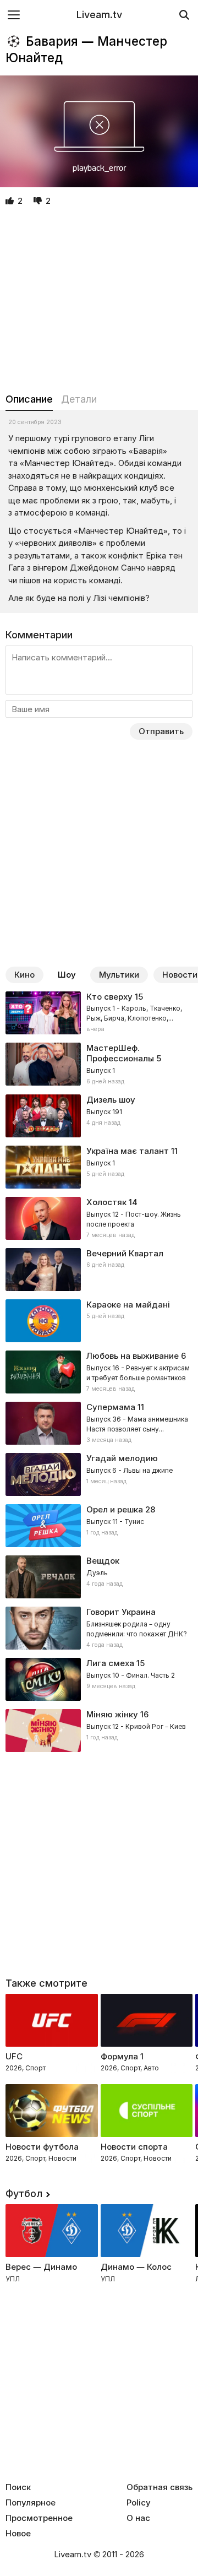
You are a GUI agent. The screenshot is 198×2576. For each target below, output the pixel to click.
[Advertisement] (99, 300)
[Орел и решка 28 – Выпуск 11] (99, 1526)
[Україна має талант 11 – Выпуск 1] (99, 1167)
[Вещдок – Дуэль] (99, 1577)
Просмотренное (39, 2518)
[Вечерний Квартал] (99, 1270)
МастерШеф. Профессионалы (120, 1053)
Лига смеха (110, 1663)
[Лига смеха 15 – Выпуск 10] (99, 1679)
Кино (24, 975)
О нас (138, 2518)
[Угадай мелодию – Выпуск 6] (99, 1474)
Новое (18, 2534)
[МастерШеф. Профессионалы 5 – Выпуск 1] (99, 1065)
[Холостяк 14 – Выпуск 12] (99, 1218)
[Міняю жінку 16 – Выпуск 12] (99, 1731)
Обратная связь (159, 2487)
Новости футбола (42, 2147)
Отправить (161, 731)
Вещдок (103, 1561)
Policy (139, 2503)
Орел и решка (115, 1509)
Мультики (119, 975)
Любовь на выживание (133, 1356)
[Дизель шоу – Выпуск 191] (99, 1116)
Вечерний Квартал (125, 1253)
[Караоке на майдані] (99, 1321)
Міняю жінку (112, 1714)
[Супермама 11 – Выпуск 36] (99, 1423)
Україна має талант (128, 1151)
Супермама (111, 1407)
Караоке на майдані (128, 1305)
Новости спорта (134, 2147)
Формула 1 (122, 2056)
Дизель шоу (111, 1100)
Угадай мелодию (122, 1458)
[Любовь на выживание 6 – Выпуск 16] (99, 1372)
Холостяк (106, 1202)
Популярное (31, 2503)
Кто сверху (109, 997)
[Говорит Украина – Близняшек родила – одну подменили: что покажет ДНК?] (99, 1628)
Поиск (18, 2487)
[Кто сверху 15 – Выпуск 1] (99, 1013)
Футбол (24, 2193)
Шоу (67, 975)
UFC (14, 2056)
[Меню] (14, 15)
